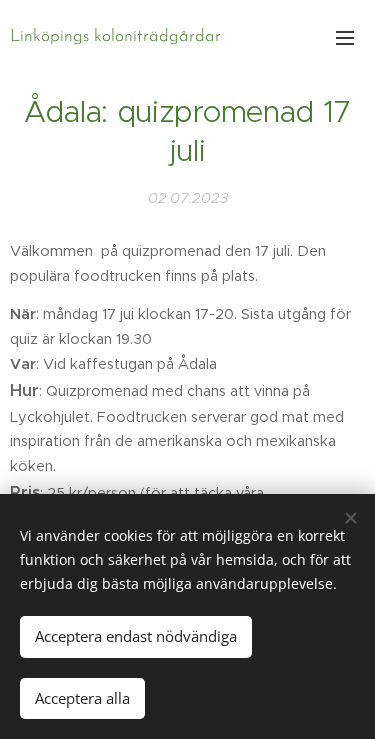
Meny (345, 37)
